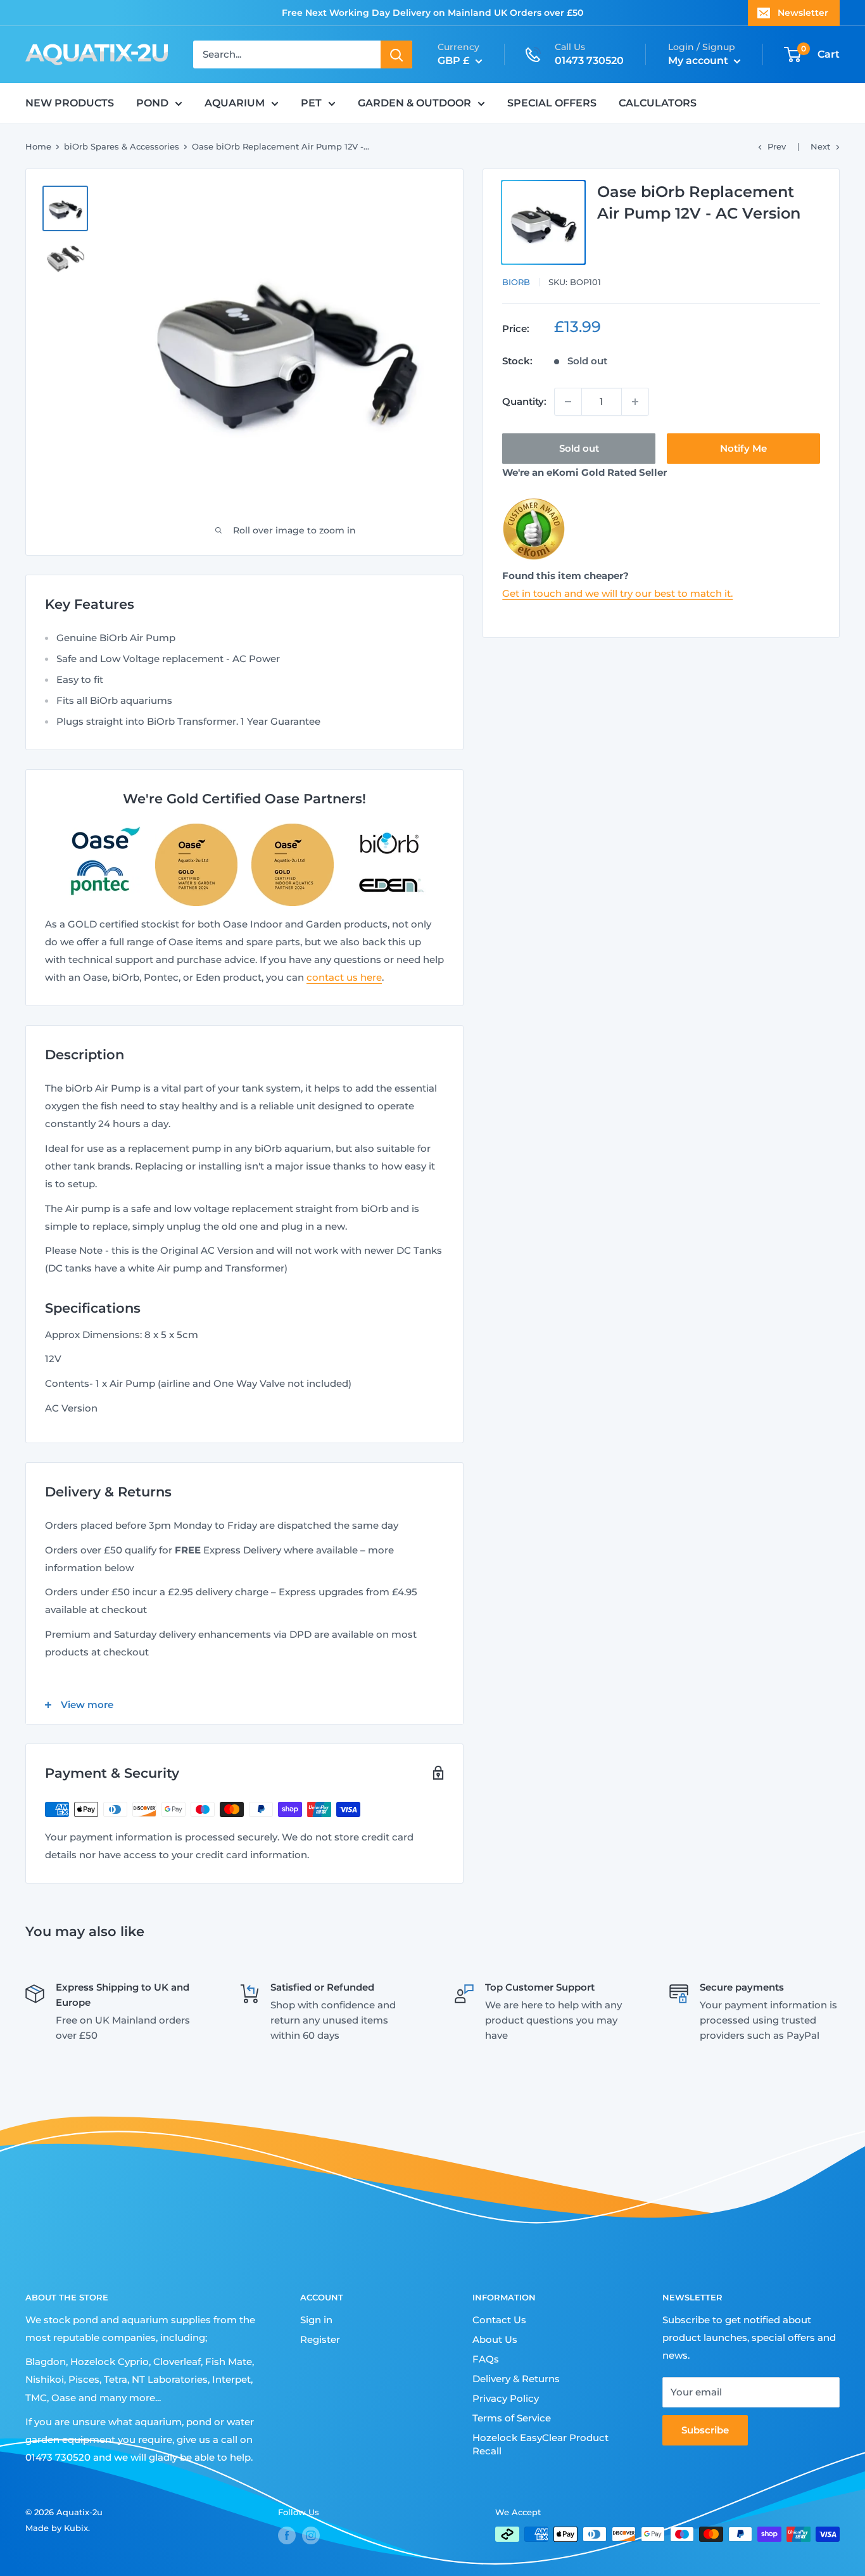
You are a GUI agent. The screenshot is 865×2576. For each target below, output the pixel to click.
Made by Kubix (57, 2528)
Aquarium (235, 103)
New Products (70, 103)
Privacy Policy (506, 2398)
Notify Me (743, 448)
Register (320, 2339)
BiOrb (516, 282)
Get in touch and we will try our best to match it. (617, 593)
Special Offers (552, 103)
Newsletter (803, 13)
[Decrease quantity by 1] (568, 402)
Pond (152, 103)
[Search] (396, 54)
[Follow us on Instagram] (311, 2535)
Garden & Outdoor (414, 103)
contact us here (344, 977)
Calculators (658, 103)
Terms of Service (512, 2418)
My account (699, 61)
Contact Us (499, 2320)
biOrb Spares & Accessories (122, 146)
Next (820, 146)
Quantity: (524, 401)
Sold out (579, 448)
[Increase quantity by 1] (635, 402)
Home (38, 146)
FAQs (486, 2359)
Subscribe (705, 2430)
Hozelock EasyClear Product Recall (540, 2444)
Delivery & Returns (516, 2379)
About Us (495, 2339)
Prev (777, 146)
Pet (311, 103)
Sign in (316, 2320)
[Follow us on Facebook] (287, 2535)
